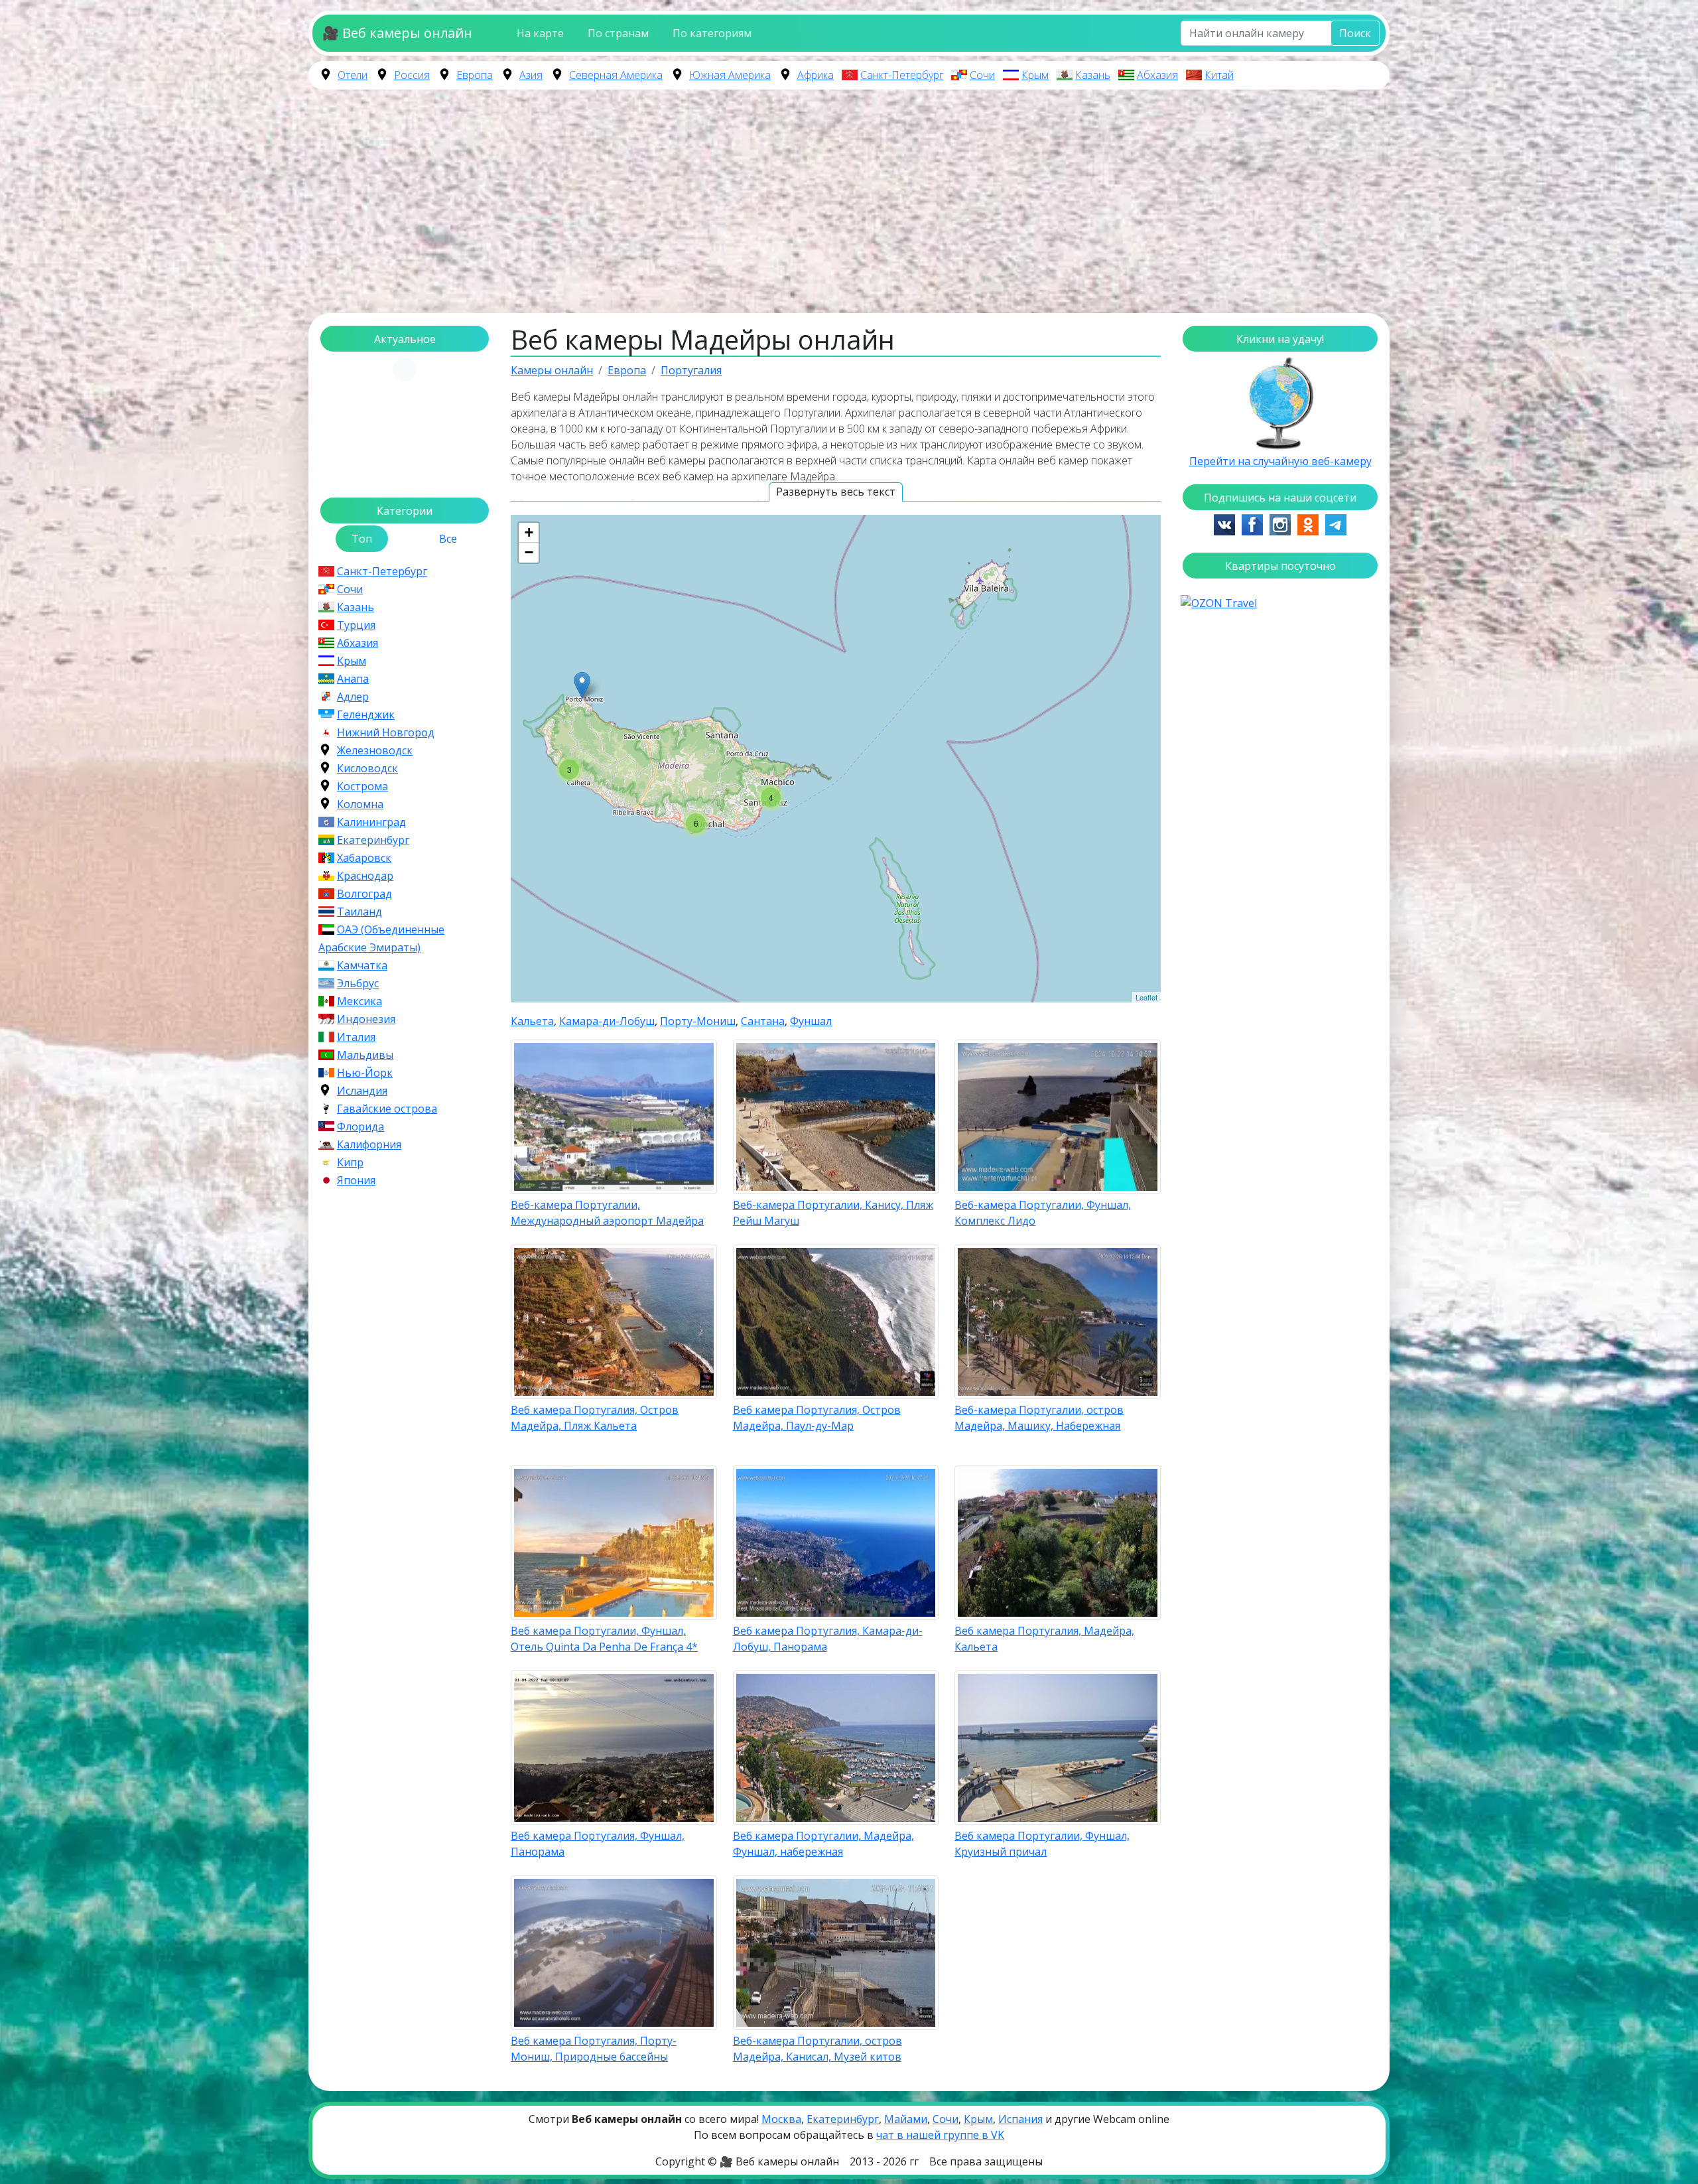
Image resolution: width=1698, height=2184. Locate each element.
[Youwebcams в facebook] (1252, 523)
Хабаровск (364, 858)
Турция (356, 625)
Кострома (362, 786)
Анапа (353, 679)
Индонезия (366, 1019)
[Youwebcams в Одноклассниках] (1308, 523)
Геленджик (366, 715)
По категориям (712, 33)
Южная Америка (730, 75)
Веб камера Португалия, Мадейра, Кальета (1044, 1639)
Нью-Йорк (365, 1073)
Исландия (362, 1091)
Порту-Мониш (698, 1021)
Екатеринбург (373, 840)
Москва (781, 2119)
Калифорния (369, 1144)
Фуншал (811, 1021)
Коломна (360, 804)
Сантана (763, 1021)
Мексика (359, 1001)
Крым (1035, 75)
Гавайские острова (387, 1109)
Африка (816, 75)
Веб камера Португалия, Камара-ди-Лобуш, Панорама (828, 1639)
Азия (531, 75)
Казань (1093, 75)
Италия (356, 1037)
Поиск (1355, 33)
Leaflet (1146, 997)
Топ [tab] (362, 539)
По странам (618, 33)
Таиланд (359, 912)
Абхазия (1157, 75)
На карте (540, 33)
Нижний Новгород (386, 732)
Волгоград (364, 894)
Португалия (691, 370)
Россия (412, 75)
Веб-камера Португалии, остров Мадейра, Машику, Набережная (1039, 1418)
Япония (356, 1180)
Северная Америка (616, 75)
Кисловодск (367, 768)
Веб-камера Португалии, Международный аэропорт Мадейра (607, 1213)
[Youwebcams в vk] (1224, 523)
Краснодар (365, 876)
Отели (353, 75)
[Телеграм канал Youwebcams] (1336, 523)
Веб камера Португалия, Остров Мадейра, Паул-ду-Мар (817, 1418)
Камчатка (362, 965)
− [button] (529, 552)
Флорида (360, 1126)
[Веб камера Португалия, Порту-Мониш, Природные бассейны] (582, 685)
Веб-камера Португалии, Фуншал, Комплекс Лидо (1043, 1213)
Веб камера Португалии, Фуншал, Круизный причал (1042, 1844)
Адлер (353, 697)
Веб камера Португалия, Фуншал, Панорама (598, 1844)
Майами (906, 2119)
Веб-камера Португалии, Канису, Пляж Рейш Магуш (833, 1213)
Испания (1020, 2119)
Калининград (371, 822)
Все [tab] (448, 539)
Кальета (532, 1021)
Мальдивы (365, 1055)
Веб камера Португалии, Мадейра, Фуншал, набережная (823, 1844)
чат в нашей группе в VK (940, 2135)
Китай (1219, 75)
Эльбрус (358, 983)
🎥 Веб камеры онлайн (397, 33)
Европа (475, 75)
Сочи (982, 75)
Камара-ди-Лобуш (607, 1021)
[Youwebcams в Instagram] (1280, 523)
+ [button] (529, 532)
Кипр (350, 1162)
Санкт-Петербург (902, 75)
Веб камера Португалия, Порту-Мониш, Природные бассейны (594, 2049)
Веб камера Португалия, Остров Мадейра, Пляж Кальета (595, 1418)
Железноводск (375, 750)
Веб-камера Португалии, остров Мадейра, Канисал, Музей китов (817, 2049)
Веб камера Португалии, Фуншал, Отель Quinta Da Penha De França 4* (604, 1639)
